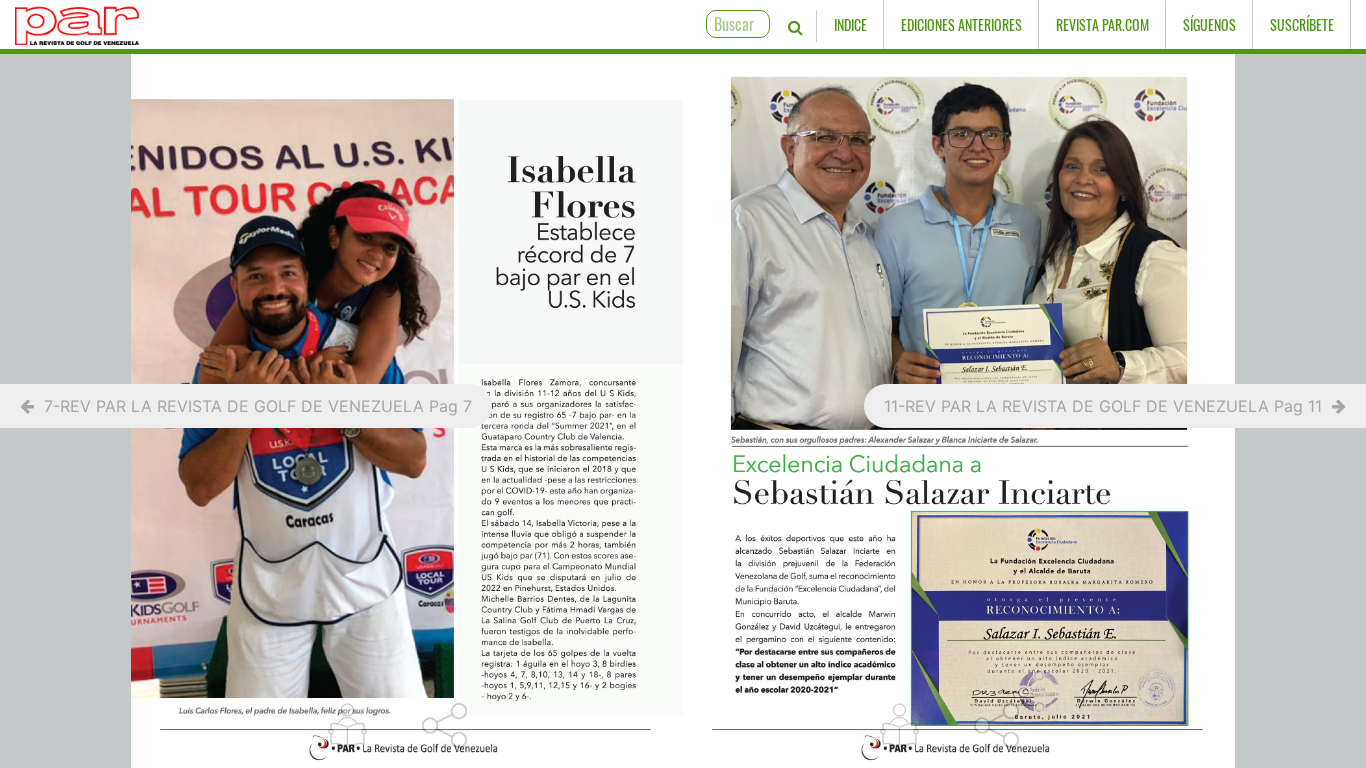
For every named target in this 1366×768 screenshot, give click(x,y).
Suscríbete (1302, 24)
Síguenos (1209, 24)
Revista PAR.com (1102, 24)
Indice (850, 24)
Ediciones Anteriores (961, 24)
